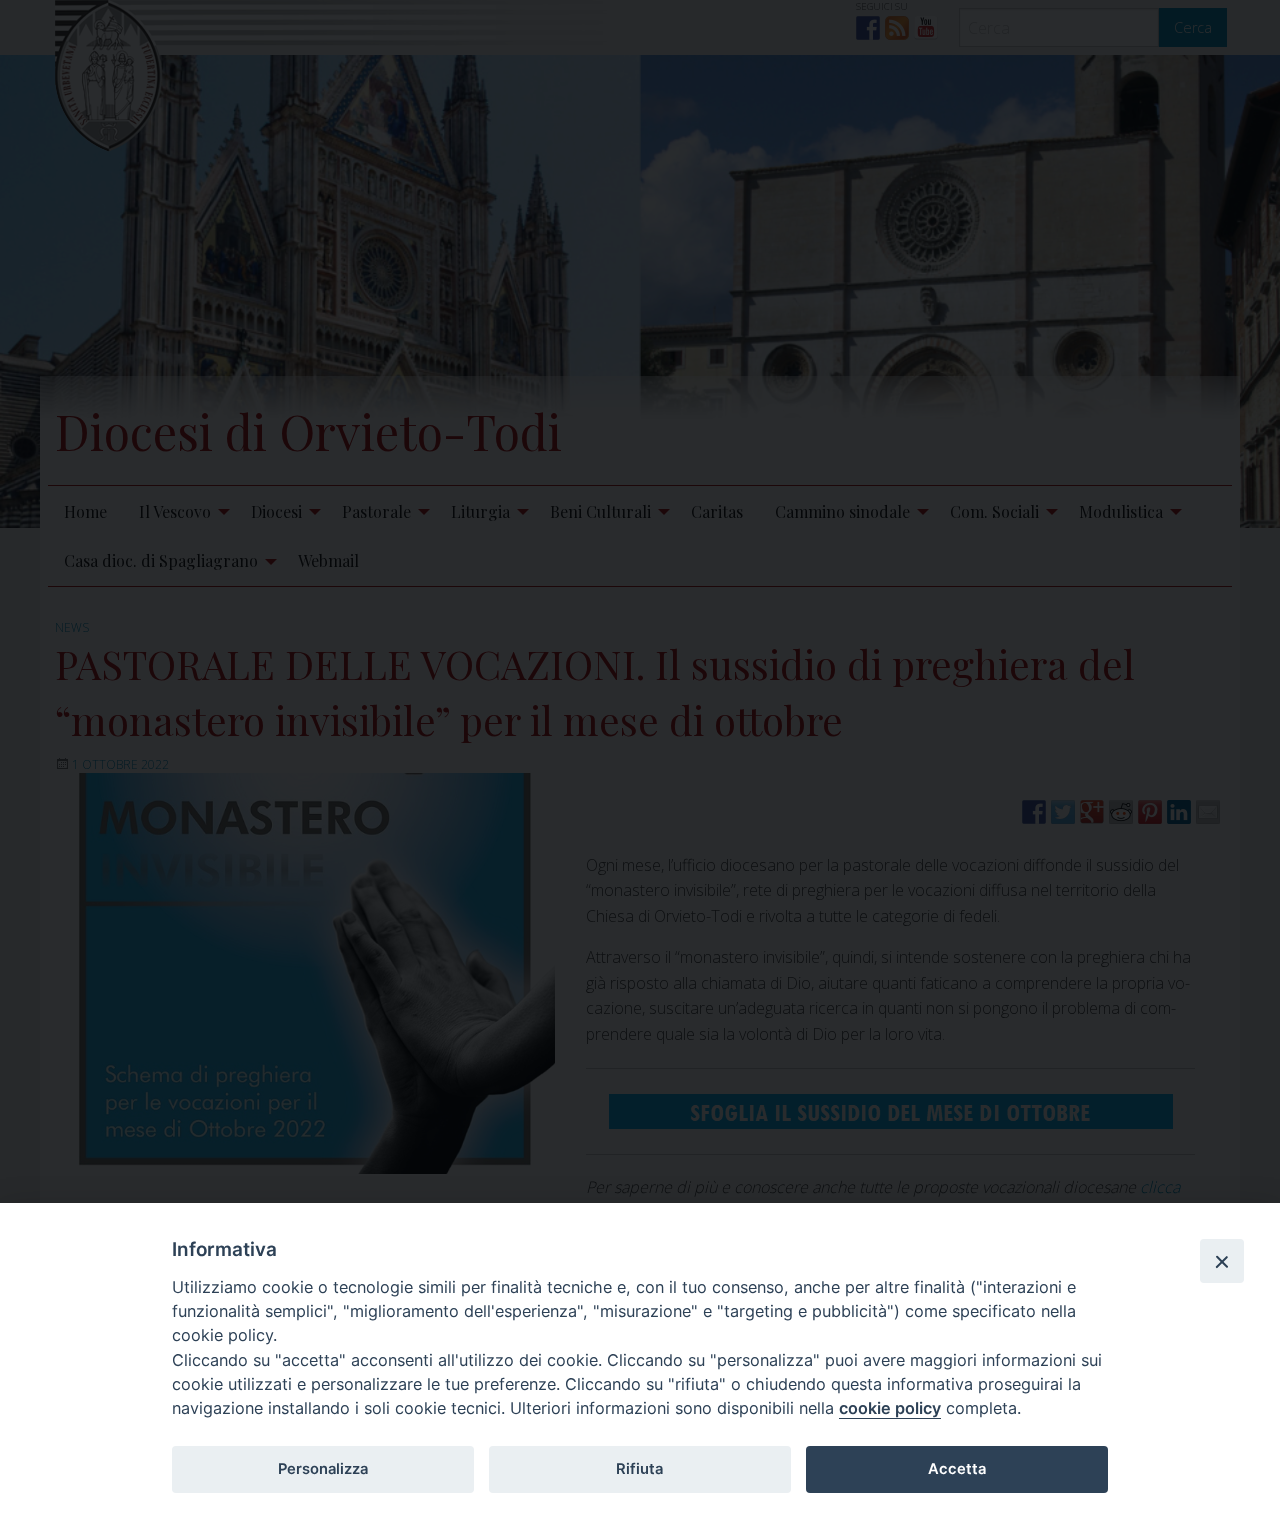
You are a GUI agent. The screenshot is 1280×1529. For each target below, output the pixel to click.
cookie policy (890, 1408)
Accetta (957, 1469)
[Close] (1222, 1261)
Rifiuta (639, 1469)
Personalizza (323, 1469)
